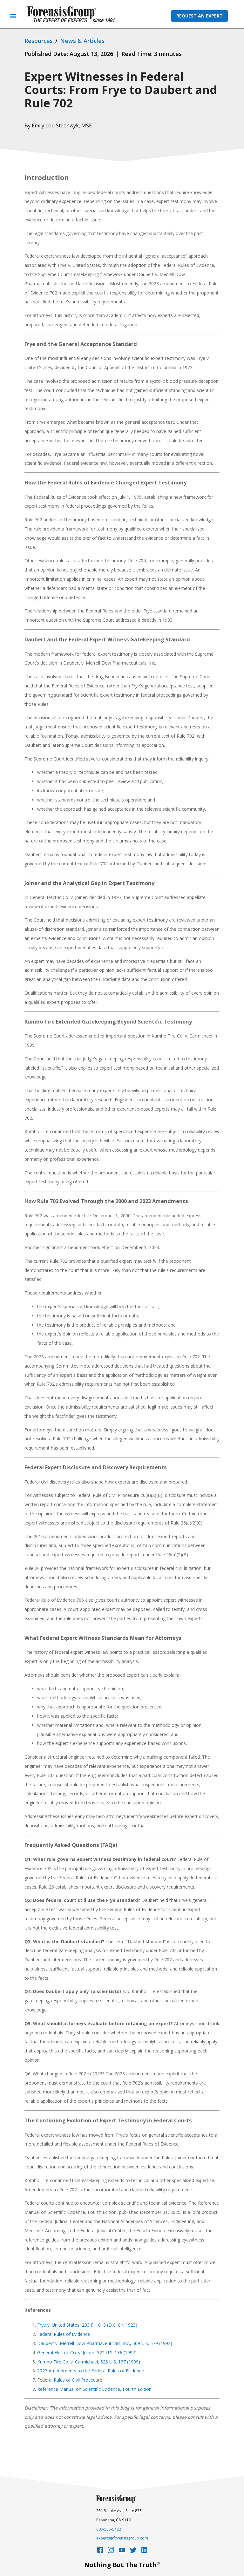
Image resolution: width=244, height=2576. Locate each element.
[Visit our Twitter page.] (133, 2552)
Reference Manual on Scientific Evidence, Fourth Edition (94, 2389)
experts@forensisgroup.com (122, 2538)
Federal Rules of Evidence (64, 2334)
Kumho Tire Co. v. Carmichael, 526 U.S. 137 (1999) (89, 2362)
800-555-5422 (109, 2529)
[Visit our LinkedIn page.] (144, 2552)
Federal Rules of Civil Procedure (70, 2380)
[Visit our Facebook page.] (100, 2552)
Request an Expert (200, 16)
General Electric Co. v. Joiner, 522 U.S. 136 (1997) (87, 2353)
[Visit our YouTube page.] (122, 2552)
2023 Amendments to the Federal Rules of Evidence (91, 2371)
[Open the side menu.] (13, 16)
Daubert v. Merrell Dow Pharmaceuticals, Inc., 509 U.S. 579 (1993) (105, 2343)
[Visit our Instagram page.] (111, 2552)
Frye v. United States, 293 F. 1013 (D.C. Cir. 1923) (87, 2325)
